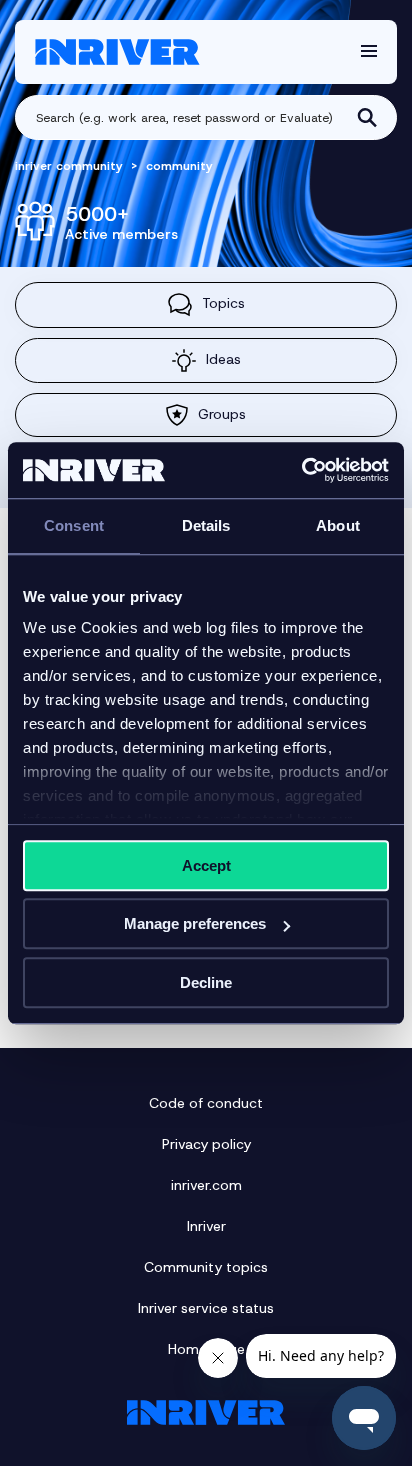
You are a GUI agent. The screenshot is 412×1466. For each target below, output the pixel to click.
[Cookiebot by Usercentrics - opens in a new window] (301, 470)
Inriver (206, 1226)
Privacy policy (206, 1144)
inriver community (69, 166)
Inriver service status (206, 1308)
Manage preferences (195, 923)
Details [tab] (206, 525)
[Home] (117, 52)
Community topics (206, 1267)
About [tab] (338, 525)
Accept (206, 865)
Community (179, 166)
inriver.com (206, 1185)
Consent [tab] (74, 525)
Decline (206, 982)
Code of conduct (206, 1103)
